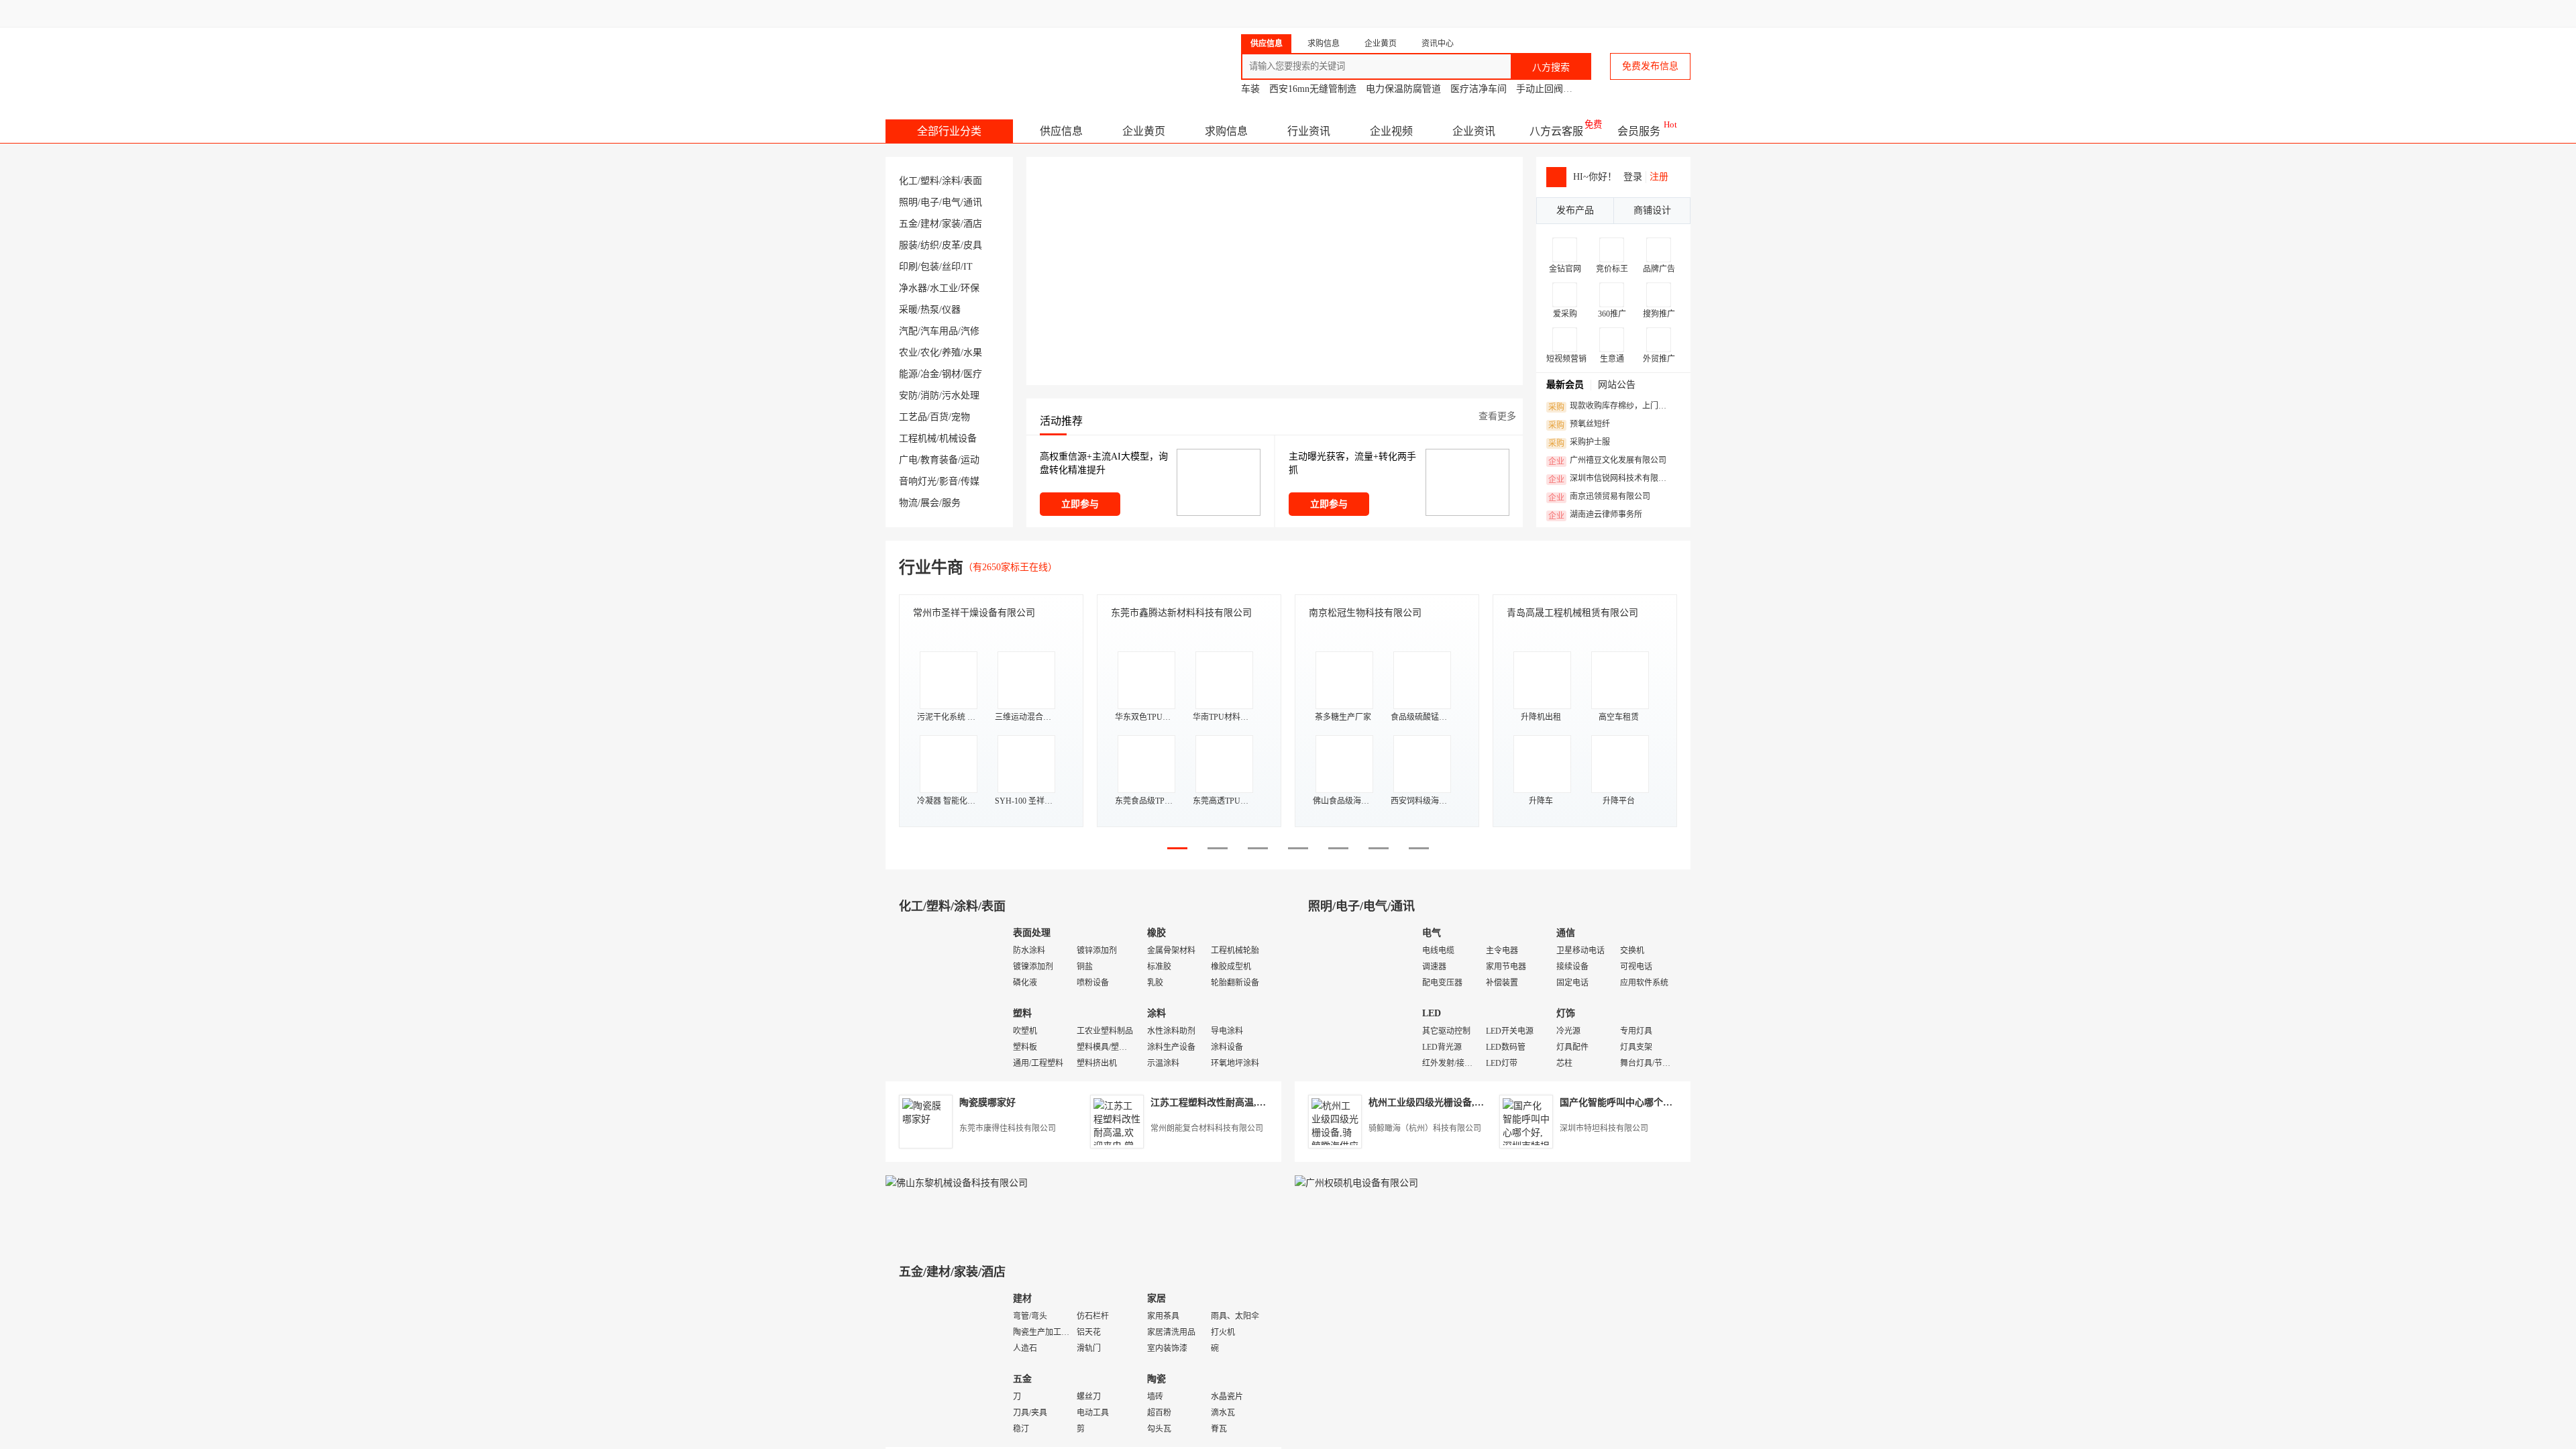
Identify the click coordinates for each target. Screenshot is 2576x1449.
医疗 (973, 374)
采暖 (908, 310)
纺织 (930, 245)
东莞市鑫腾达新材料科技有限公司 (1181, 613)
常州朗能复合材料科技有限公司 (1207, 1128)
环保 (970, 288)
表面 (973, 181)
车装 (1250, 89)
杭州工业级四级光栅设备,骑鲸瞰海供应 (1450, 1103)
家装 (951, 224)
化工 (908, 181)
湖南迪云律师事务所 (1595, 515)
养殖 (951, 353)
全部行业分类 (949, 131)
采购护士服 (1579, 443)
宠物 (961, 417)
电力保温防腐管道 (1403, 89)
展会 (930, 503)
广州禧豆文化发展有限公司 (1607, 461)
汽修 (970, 331)
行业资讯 (1309, 131)
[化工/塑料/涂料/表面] (946, 999)
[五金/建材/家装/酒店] (946, 1365)
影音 (949, 481)
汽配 (908, 331)
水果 (973, 353)
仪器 (951, 310)
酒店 (973, 224)
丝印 (951, 267)
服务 (951, 503)
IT (968, 267)
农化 (930, 353)
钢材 (951, 374)
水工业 (944, 288)
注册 (1659, 177)
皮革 (951, 245)
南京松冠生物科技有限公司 (1365, 613)
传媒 (970, 481)
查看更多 (1497, 416)
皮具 (973, 245)
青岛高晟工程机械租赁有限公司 (1572, 613)
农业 (908, 353)
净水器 (913, 288)
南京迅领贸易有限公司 (1599, 497)
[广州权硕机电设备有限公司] (1356, 1183)
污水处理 (961, 395)
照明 (908, 202)
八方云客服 (1556, 131)
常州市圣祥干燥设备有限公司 (974, 613)
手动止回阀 (1540, 89)
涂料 (951, 181)
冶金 (930, 374)
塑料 (930, 181)
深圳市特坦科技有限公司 (1604, 1128)
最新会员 (1565, 385)
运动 (970, 460)
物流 (908, 503)
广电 (908, 460)
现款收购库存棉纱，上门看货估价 (1611, 407)
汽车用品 (939, 331)
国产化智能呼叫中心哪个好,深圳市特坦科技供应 (1660, 1103)
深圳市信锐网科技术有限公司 (1611, 479)
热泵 (930, 310)
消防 (930, 395)
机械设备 (958, 438)
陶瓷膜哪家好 (987, 1103)
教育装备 (939, 460)
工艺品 (913, 417)
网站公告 (1617, 385)
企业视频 (1391, 131)
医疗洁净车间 (1479, 89)
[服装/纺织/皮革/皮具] (1355, 1365)
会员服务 (1639, 131)
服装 (908, 245)
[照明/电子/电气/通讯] (1355, 999)
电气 (951, 202)
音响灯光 (918, 481)
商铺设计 (1652, 210)
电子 (930, 202)
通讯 (973, 202)
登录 (1633, 177)
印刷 (908, 267)
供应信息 (1061, 131)
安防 (908, 395)
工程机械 (918, 438)
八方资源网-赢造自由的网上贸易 (992, 60)
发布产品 (1575, 210)
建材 (930, 224)
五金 (908, 224)
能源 (908, 374)
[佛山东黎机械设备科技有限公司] (957, 1183)
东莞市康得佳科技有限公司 (1008, 1128)
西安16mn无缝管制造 (1313, 89)
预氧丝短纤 (1579, 425)
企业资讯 (1474, 131)
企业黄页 (1144, 131)
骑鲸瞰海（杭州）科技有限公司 (1425, 1128)
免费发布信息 (1650, 66)
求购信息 (1226, 131)
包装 (930, 267)
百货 (939, 417)
